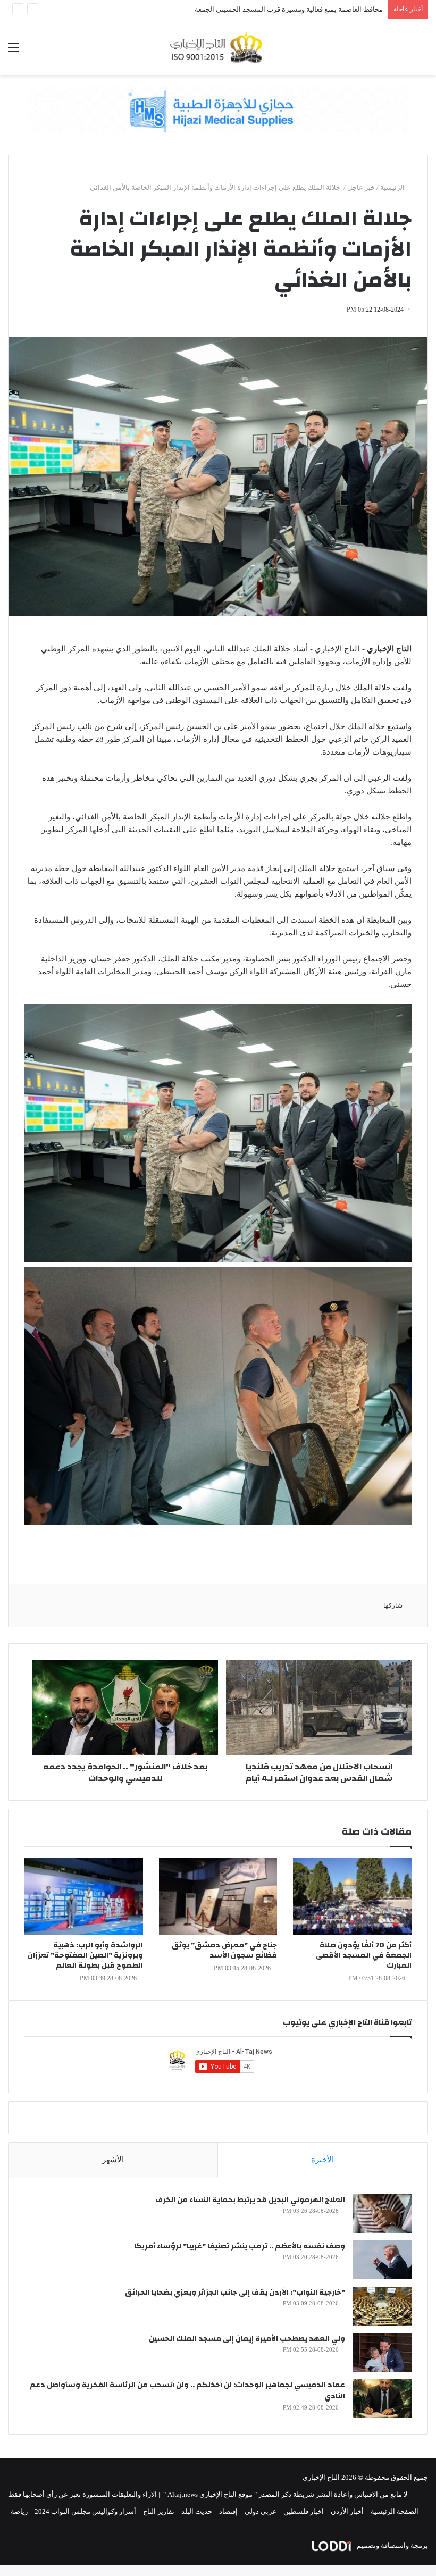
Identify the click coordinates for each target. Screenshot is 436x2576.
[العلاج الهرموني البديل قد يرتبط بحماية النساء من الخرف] (382, 2214)
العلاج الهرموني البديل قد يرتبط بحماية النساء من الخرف (250, 2200)
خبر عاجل (361, 187)
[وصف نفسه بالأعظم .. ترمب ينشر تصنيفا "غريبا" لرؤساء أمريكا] (382, 2260)
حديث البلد (197, 2511)
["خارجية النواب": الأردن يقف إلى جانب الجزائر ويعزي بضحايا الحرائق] (382, 2306)
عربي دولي (261, 2511)
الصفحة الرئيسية (395, 2511)
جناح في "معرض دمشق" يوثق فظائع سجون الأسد (224, 1950)
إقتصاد (228, 2511)
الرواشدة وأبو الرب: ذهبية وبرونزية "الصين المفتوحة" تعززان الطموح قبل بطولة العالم (85, 1955)
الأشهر (113, 2160)
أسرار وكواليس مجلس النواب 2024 (85, 2511)
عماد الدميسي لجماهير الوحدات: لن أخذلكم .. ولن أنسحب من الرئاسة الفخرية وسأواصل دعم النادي (187, 2391)
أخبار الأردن (347, 2511)
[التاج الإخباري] (218, 47)
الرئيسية (393, 187)
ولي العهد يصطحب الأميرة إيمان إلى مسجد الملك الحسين (247, 2339)
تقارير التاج (159, 2511)
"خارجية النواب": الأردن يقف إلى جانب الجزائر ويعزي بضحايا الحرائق (235, 2293)
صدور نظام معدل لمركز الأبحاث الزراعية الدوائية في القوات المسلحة (284, 9)
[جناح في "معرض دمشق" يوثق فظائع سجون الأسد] (218, 1897)
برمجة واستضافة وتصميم (392, 2545)
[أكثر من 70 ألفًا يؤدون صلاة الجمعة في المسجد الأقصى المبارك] (352, 1897)
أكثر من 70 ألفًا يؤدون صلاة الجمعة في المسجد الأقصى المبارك (364, 1955)
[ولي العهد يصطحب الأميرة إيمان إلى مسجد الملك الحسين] (382, 2352)
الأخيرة (322, 2160)
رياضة (19, 2511)
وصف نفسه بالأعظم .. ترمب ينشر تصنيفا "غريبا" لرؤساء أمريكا (240, 2246)
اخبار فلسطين (304, 2511)
